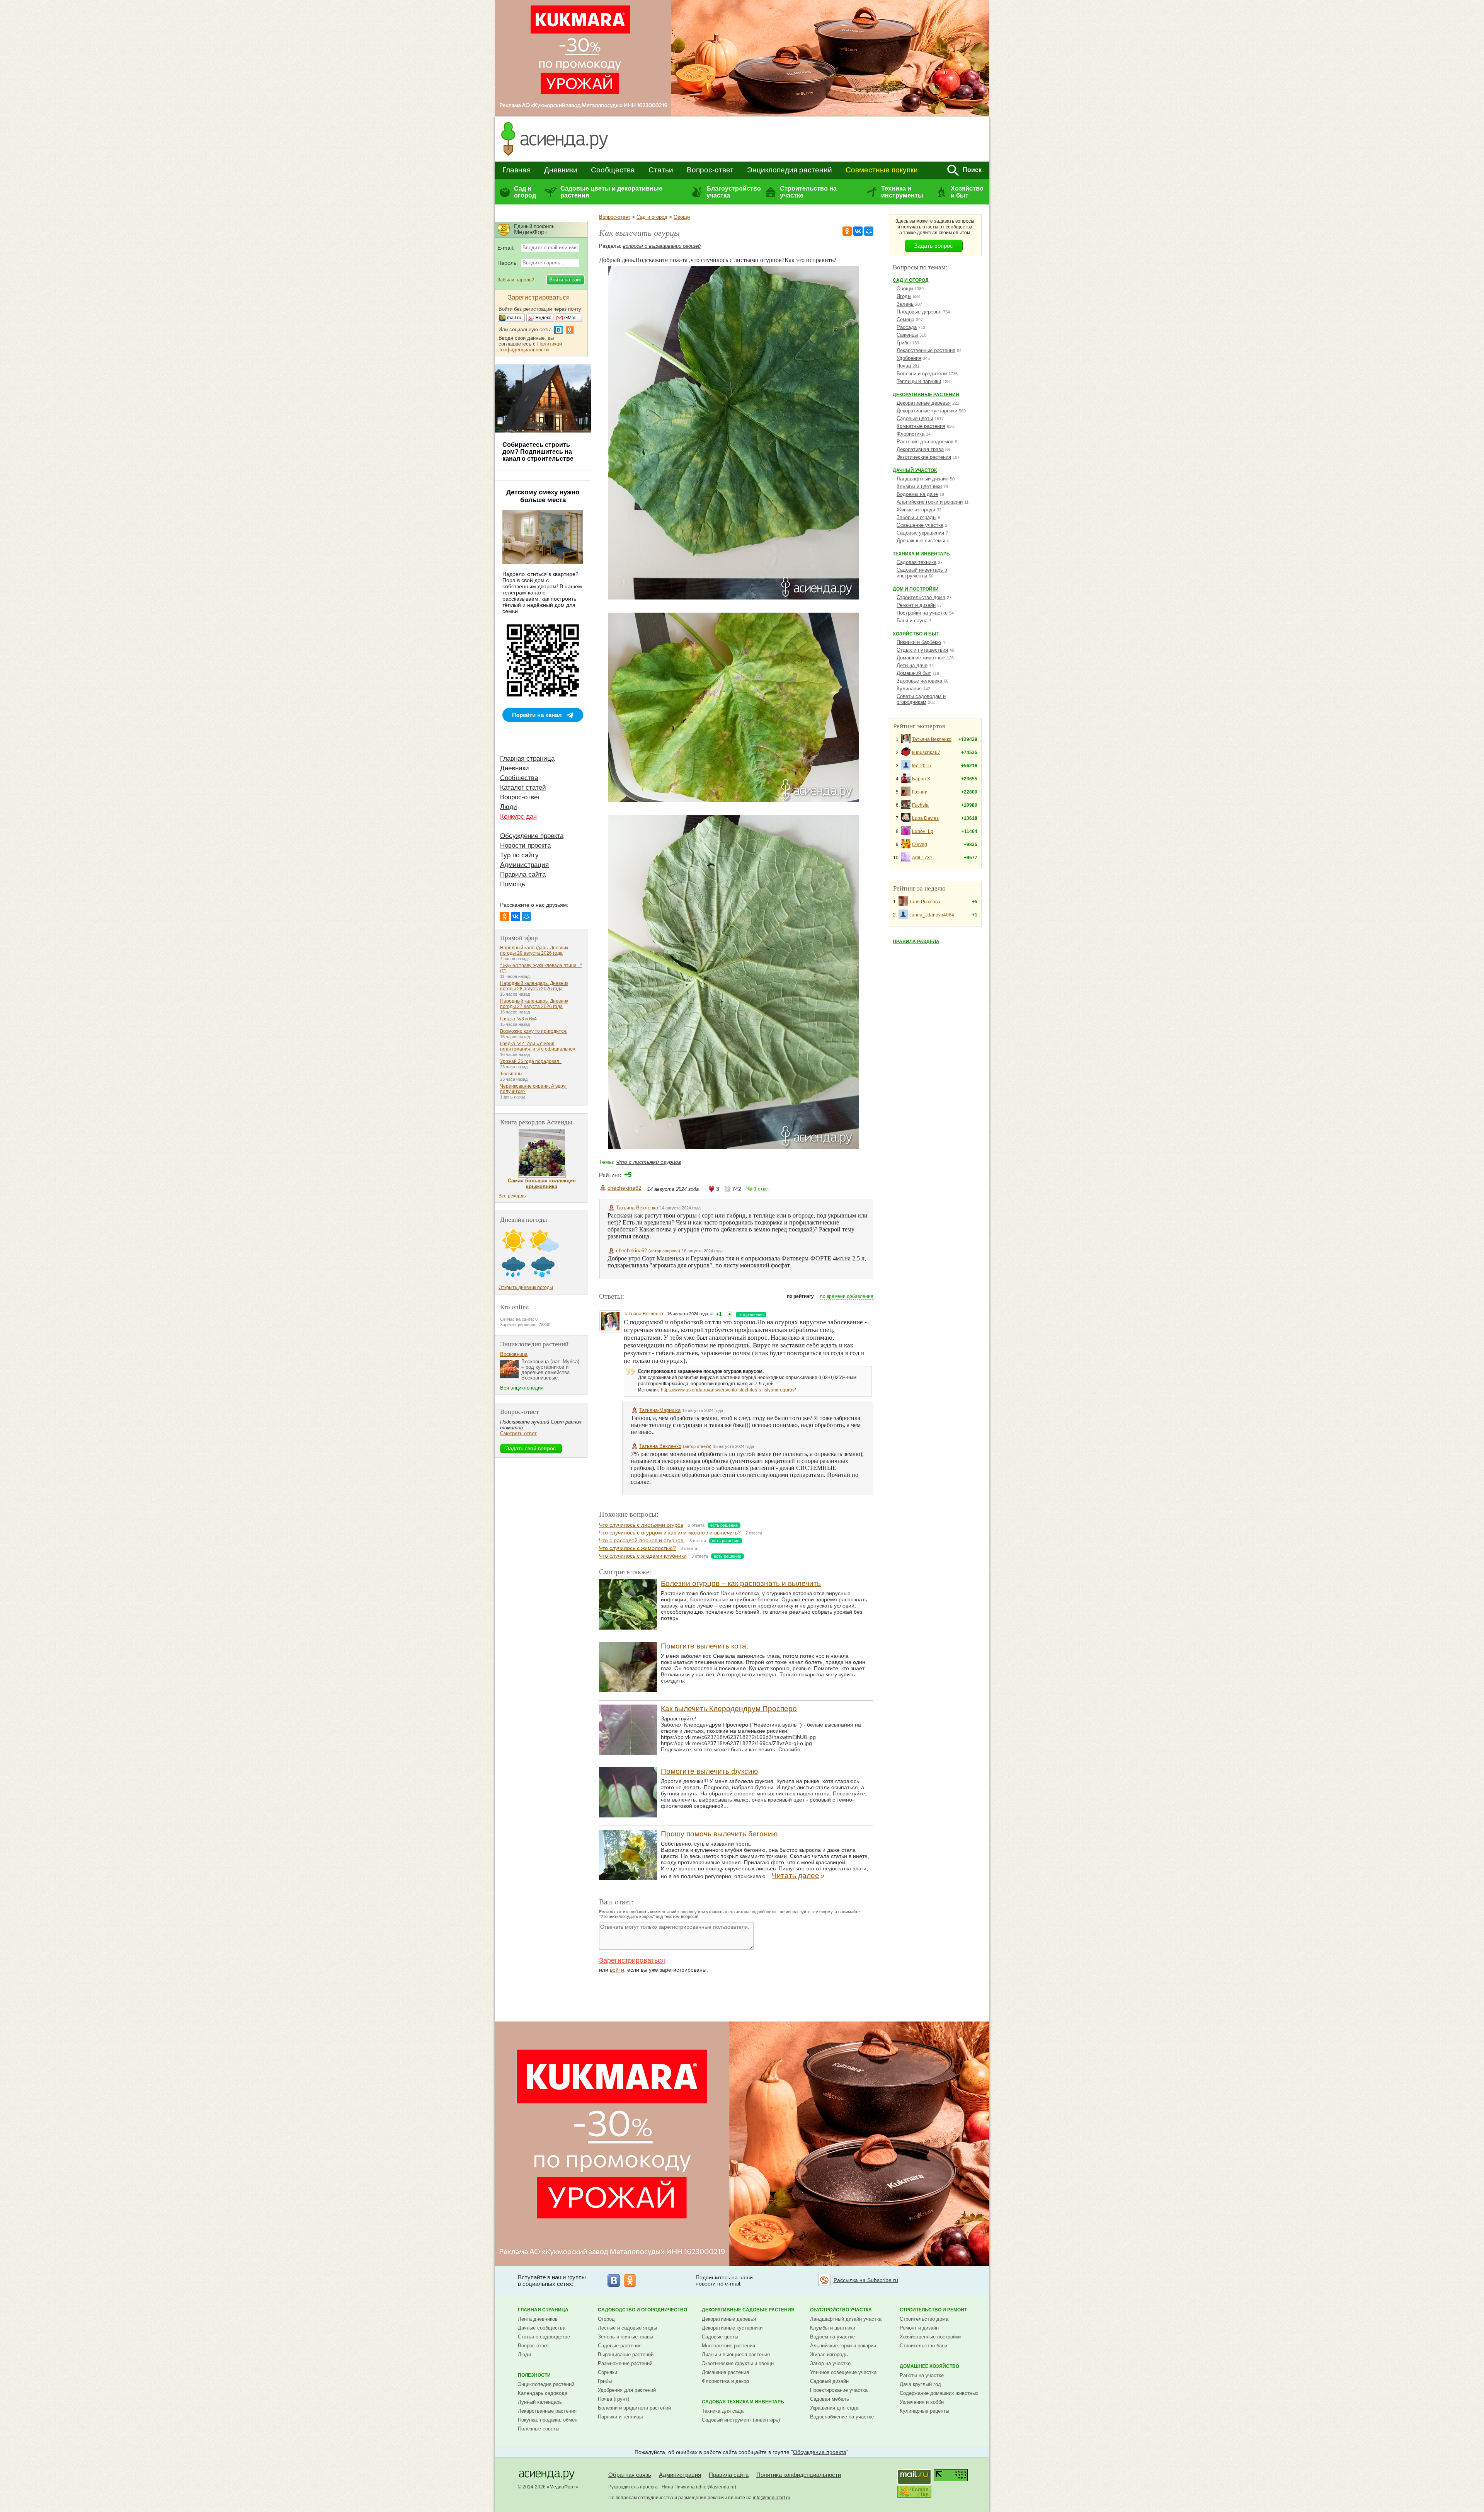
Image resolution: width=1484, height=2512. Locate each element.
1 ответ (762, 1189)
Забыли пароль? (516, 280)
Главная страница (527, 759)
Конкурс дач (518, 817)
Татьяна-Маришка (660, 1410)
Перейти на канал (537, 715)
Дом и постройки (916, 589)
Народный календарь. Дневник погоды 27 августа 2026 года (534, 1004)
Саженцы (907, 335)
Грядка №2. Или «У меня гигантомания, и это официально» (538, 1046)
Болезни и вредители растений (634, 2408)
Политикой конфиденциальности (530, 347)
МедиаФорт (562, 2487)
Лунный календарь (540, 2402)
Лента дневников (538, 2319)
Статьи (661, 170)
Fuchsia (920, 805)
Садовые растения (620, 2346)
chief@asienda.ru (716, 2487)
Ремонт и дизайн (916, 605)
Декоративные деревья (924, 403)
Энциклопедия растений (790, 170)
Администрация (524, 865)
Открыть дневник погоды (526, 1288)
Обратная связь (630, 2475)
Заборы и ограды (916, 517)
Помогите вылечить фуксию (709, 1771)
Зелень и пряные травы (625, 2337)
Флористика (910, 434)
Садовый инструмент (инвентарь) (741, 2420)
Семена (905, 319)
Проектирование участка (839, 2390)
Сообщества (613, 170)
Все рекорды (513, 1196)
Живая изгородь (829, 2354)
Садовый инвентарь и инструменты (922, 573)
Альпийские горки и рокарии (930, 502)
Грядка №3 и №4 (518, 1019)
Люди (509, 807)
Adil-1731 (922, 858)
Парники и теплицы (620, 2417)
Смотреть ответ (518, 1433)
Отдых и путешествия (922, 650)
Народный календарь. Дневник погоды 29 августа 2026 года (534, 950)
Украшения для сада (834, 2408)
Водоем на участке (832, 2337)
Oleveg (920, 845)
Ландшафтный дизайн (922, 479)
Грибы (904, 343)
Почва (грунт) (614, 2399)
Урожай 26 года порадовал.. (531, 1061)
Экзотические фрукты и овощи (738, 2363)
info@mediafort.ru (772, 2498)
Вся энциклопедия (522, 1388)
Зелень (905, 304)
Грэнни (920, 792)
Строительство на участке (808, 192)
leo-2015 (922, 766)
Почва (904, 366)
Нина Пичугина (678, 2487)
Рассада (907, 327)
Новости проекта (525, 846)
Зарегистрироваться (632, 1960)
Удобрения (909, 358)
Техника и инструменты (902, 192)
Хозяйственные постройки (930, 2337)
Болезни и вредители (922, 374)
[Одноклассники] (847, 231)
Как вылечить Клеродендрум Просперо (729, 1709)
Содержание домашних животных (939, 2393)
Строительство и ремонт (933, 2310)
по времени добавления (847, 1296)
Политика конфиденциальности (799, 2475)
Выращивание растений (626, 2354)
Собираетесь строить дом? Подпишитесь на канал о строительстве (538, 452)
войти (617, 1970)
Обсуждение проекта (532, 836)
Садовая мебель (830, 2399)
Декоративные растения (926, 395)
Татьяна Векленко (637, 1208)
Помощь (513, 884)
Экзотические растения (924, 457)
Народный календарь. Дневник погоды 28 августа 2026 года (534, 986)
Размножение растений (625, 2363)
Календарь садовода (543, 2393)
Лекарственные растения (926, 350)
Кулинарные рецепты (924, 2411)
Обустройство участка (841, 2310)
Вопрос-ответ (710, 170)
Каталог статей (523, 788)
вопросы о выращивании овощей (662, 246)
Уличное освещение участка (843, 2372)
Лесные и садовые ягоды (627, 2328)
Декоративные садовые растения (748, 2310)
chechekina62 (625, 1188)
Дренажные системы (921, 541)
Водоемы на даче (917, 494)
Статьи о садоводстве (544, 2337)
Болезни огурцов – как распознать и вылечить (741, 1583)
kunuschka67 (926, 753)
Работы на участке (922, 2375)
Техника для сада (723, 2411)
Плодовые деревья (919, 312)
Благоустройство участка (733, 192)
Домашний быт (914, 673)
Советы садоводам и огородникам (921, 699)
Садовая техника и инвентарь (743, 2402)
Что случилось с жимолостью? (637, 1548)
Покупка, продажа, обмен (548, 2420)
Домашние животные (921, 658)
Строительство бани (923, 2346)
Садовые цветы (915, 418)
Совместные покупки (882, 170)
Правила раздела (916, 942)
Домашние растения (725, 2372)
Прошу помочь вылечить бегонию (719, 1834)
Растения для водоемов (925, 442)
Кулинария (909, 689)
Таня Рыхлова (925, 902)
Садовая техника (916, 562)
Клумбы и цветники (919, 486)
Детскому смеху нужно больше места (543, 496)
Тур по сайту (519, 855)
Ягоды (904, 296)
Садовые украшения (920, 533)
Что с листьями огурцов (648, 1162)
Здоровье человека (919, 681)
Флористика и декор (725, 2381)
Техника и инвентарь (921, 554)
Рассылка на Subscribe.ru (866, 2280)
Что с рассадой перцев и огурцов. (642, 1540)
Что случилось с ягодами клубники (643, 1556)
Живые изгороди (916, 510)
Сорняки (608, 2372)
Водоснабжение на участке (842, 2417)
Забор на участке (830, 2363)
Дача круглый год (920, 2384)
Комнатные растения (921, 426)
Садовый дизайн (829, 2381)
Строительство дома (921, 597)
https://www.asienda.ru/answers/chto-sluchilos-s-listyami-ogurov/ (728, 1390)
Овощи (682, 217)
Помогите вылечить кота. (705, 1646)
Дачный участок (915, 470)
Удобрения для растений (627, 2390)
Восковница (514, 1354)
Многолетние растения (728, 2346)
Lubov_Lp (923, 831)
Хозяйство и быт (967, 192)
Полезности (534, 2375)
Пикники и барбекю (919, 642)
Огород (606, 2319)
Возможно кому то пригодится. (534, 1031)
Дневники (561, 170)
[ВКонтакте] (858, 231)
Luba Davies (925, 818)
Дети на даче (912, 665)
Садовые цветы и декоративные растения (611, 192)
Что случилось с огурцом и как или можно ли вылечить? (670, 1533)
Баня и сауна (912, 621)
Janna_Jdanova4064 (932, 915)
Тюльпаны (511, 1074)
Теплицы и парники (919, 381)
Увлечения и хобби (922, 2402)
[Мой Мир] (869, 231)
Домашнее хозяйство (929, 2366)
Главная (517, 170)
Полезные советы (539, 2429)
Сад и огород (525, 192)
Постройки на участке (922, 613)
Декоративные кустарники (927, 411)
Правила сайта (523, 875)
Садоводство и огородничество (642, 2310)
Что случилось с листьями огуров (641, 1525)
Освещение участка (920, 525)
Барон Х (921, 779)
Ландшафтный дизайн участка (846, 2319)
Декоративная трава (920, 449)
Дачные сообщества (542, 2328)
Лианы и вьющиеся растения (736, 2354)
